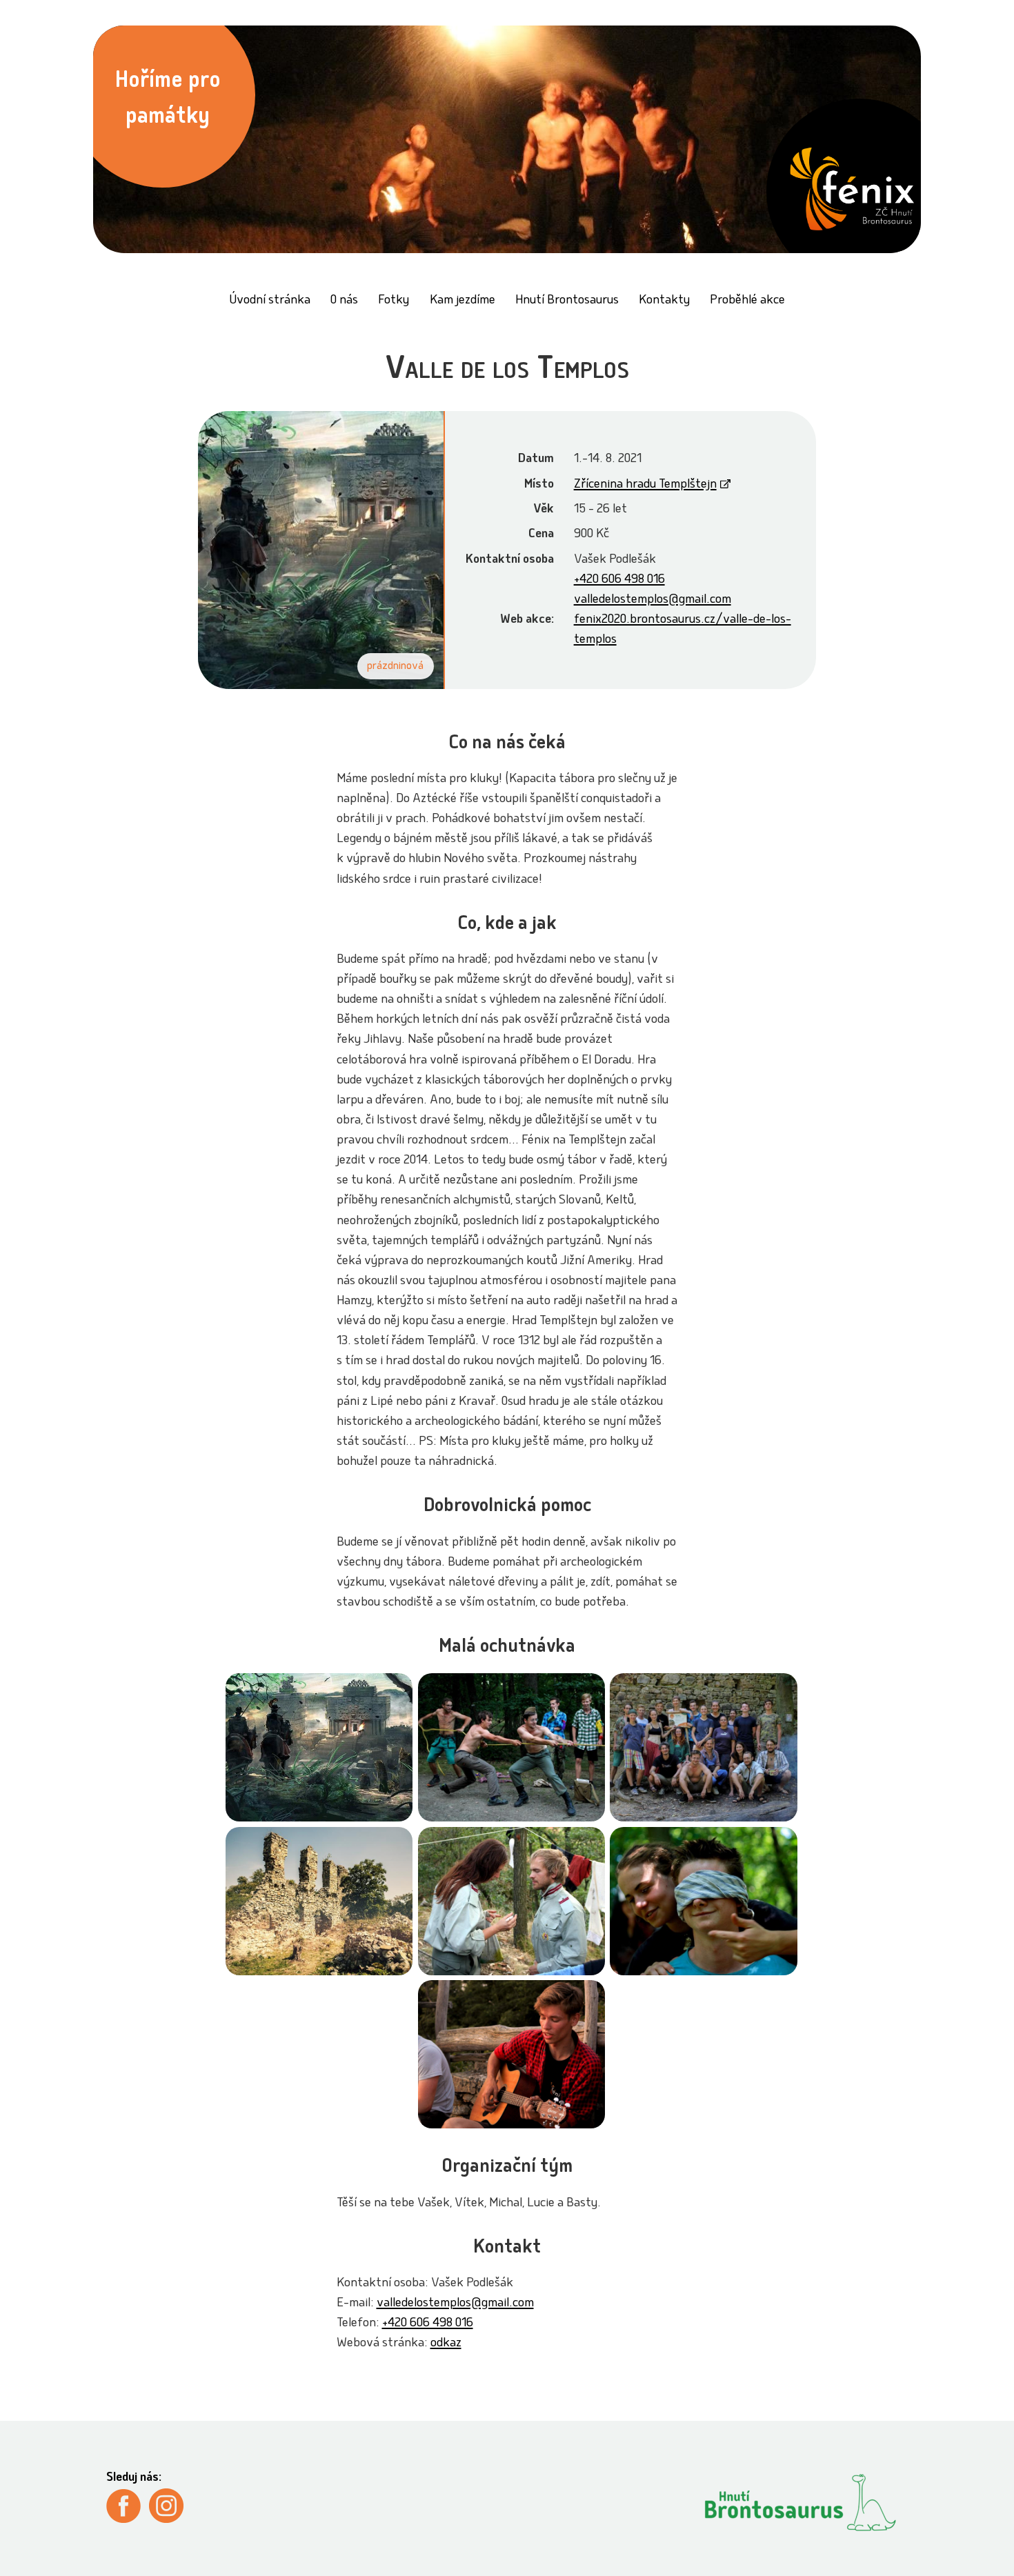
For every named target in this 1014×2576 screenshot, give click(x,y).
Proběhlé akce (747, 301)
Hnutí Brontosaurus (567, 301)
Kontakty (664, 301)
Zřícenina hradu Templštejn (645, 485)
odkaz (446, 2344)
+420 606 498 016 (619, 580)
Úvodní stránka (270, 301)
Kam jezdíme (463, 301)
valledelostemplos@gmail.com (653, 600)
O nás (344, 301)
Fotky (394, 301)
